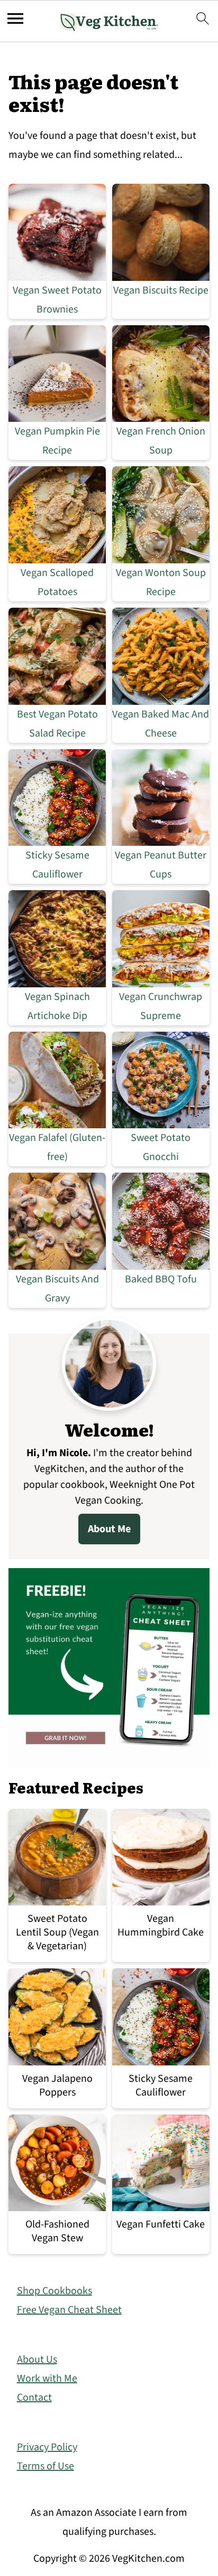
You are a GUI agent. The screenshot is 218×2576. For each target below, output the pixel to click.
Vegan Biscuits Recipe (161, 290)
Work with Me (47, 2379)
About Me (109, 1529)
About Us (37, 2360)
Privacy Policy (47, 2447)
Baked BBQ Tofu (161, 1279)
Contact (34, 2398)
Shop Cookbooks (54, 2291)
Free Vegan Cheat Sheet (69, 2310)
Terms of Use (46, 2466)
